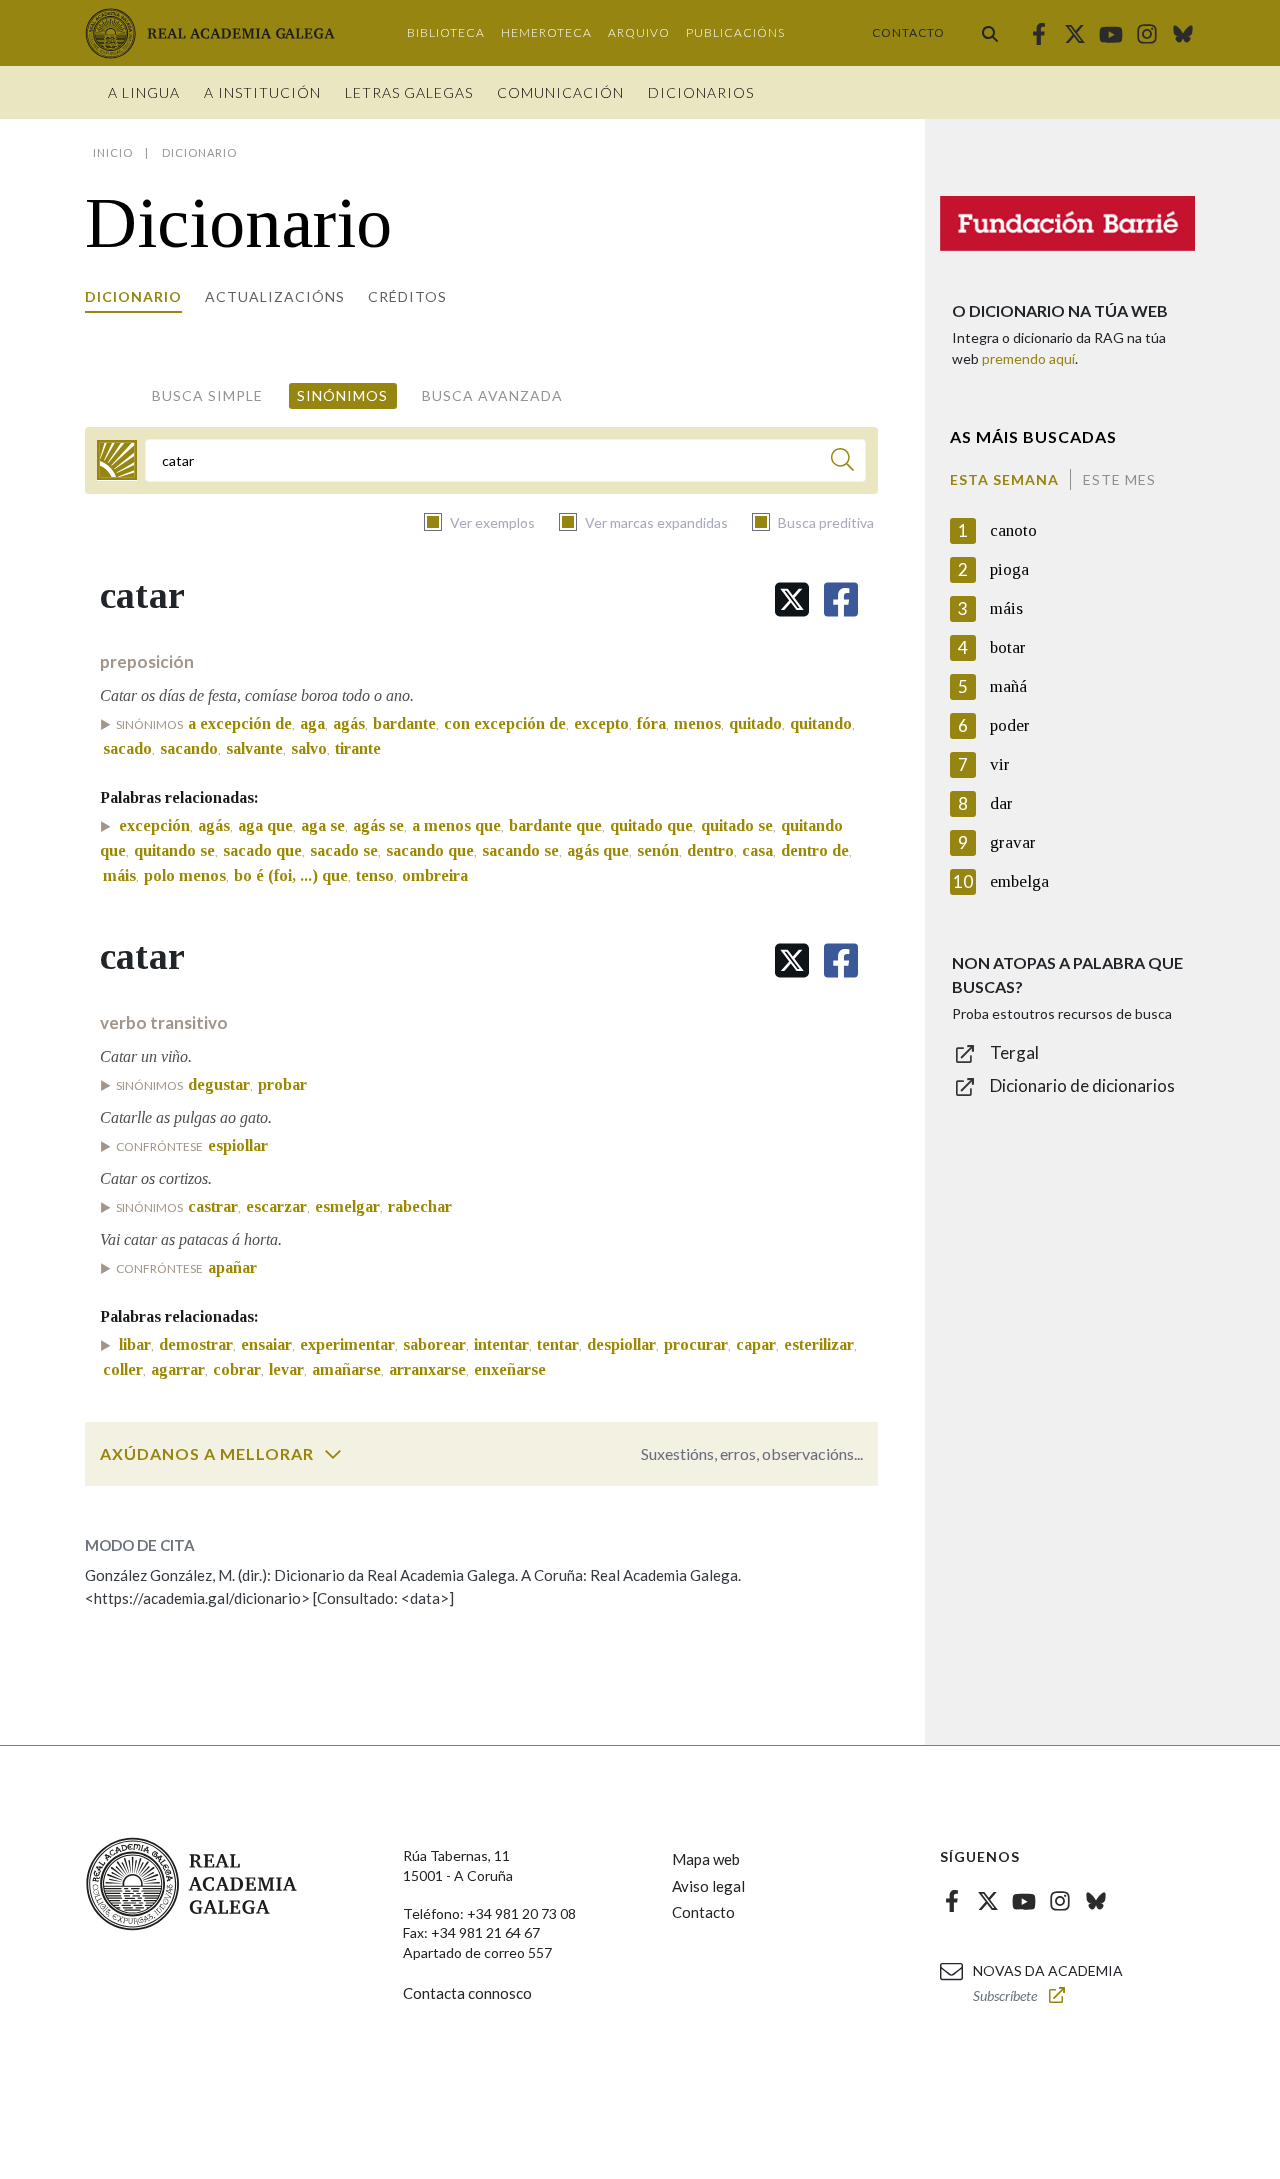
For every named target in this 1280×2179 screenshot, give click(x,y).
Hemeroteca (546, 32)
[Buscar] (990, 33)
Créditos (407, 296)
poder (1010, 725)
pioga (1009, 569)
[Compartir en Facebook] (841, 599)
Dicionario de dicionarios (1082, 1085)
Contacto (908, 32)
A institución (262, 92)
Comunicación (560, 92)
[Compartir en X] (792, 599)
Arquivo (639, 32)
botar (1008, 647)
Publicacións (735, 32)
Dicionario (133, 296)
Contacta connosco (467, 1993)
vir (1000, 764)
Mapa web (706, 1859)
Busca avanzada (492, 395)
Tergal (1014, 1052)
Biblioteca (446, 32)
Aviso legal (708, 1886)
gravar (1013, 842)
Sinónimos (342, 395)
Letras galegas (409, 92)
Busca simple (207, 395)
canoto (1013, 530)
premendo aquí (1028, 358)
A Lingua (144, 92)
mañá (1008, 686)
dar (1001, 803)
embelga (1019, 881)
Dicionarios (701, 92)
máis (1006, 608)
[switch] (333, 1454)
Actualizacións (275, 296)
